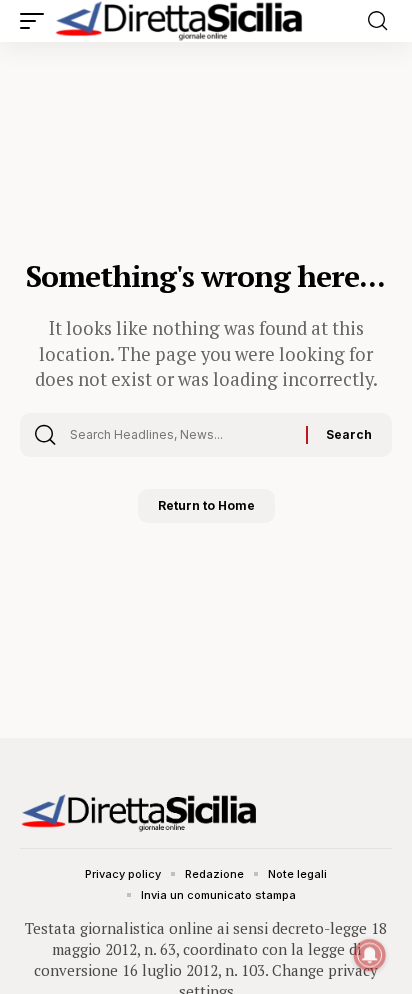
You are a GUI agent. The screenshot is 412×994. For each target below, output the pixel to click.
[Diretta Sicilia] (180, 21)
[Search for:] (180, 435)
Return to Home (206, 505)
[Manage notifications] (370, 955)
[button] (37, 21)
